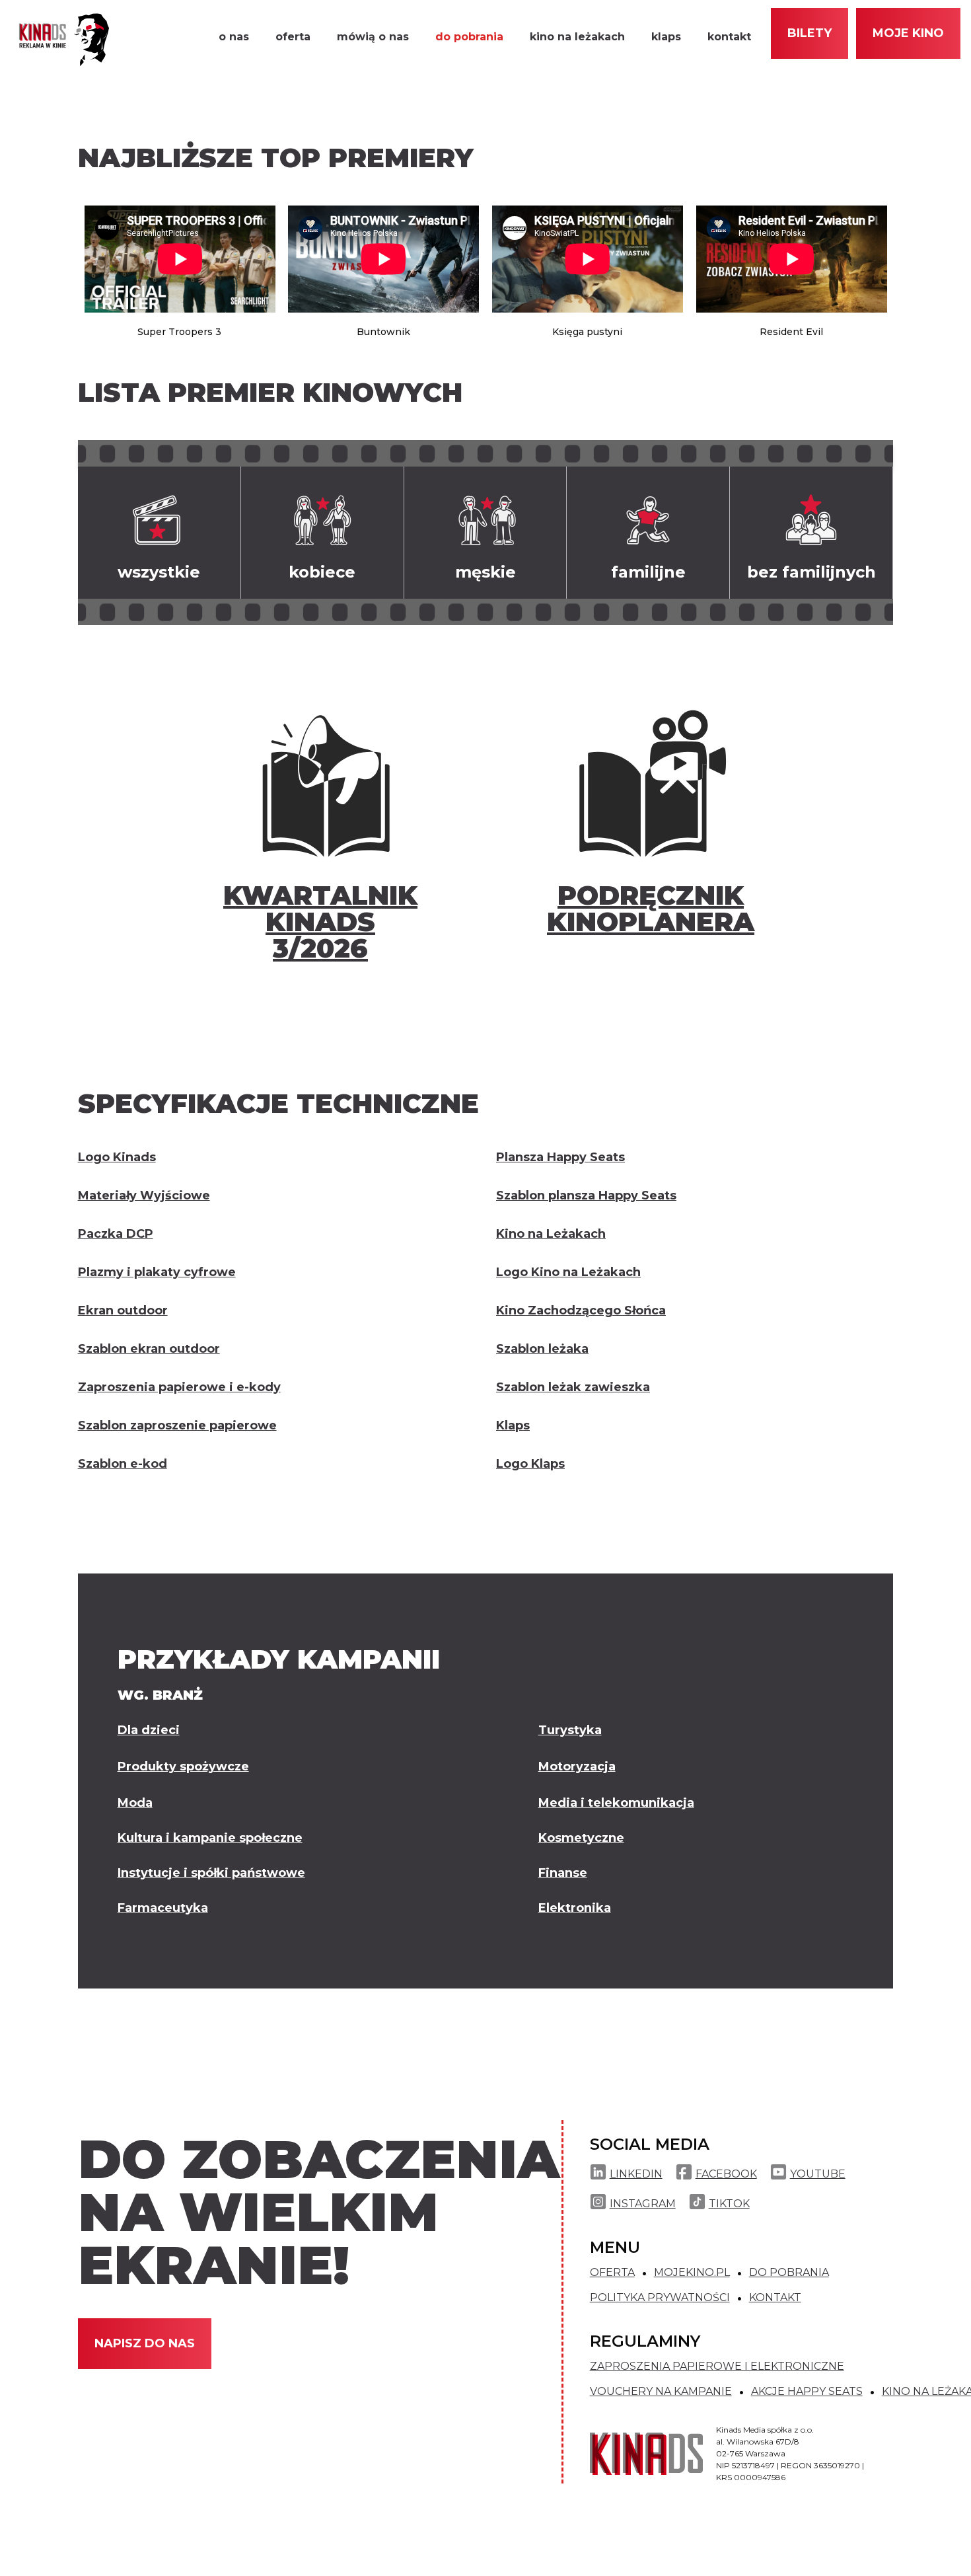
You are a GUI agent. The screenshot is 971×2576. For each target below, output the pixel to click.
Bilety (809, 33)
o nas (234, 37)
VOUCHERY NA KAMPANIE (661, 2392)
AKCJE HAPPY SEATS (807, 2392)
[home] (60, 40)
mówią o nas (373, 37)
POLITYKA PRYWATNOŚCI (660, 2298)
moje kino (908, 33)
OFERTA (612, 2273)
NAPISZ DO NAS (145, 2343)
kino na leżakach (577, 37)
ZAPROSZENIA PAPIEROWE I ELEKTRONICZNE (717, 2367)
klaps (666, 37)
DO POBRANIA (789, 2273)
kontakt (729, 37)
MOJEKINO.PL (692, 2273)
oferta (293, 37)
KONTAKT (775, 2298)
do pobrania (469, 37)
